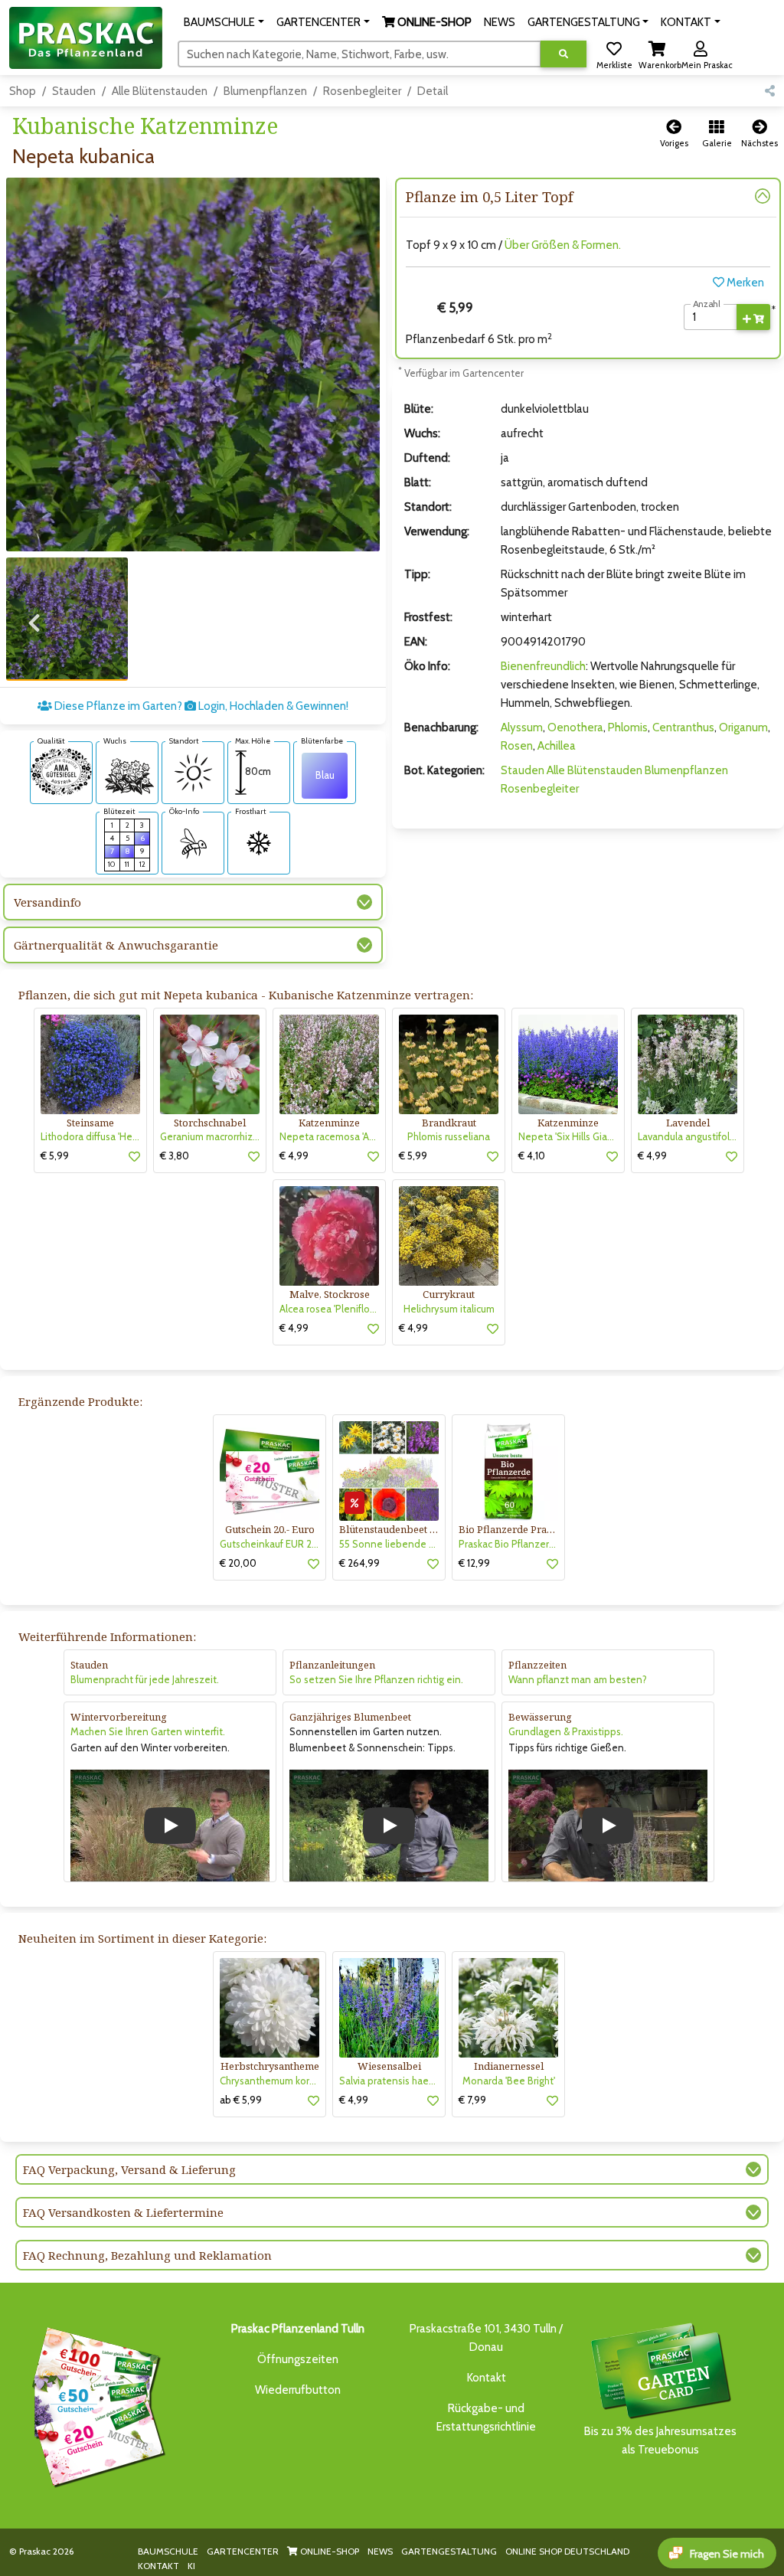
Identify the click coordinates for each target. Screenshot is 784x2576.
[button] (224, 22)
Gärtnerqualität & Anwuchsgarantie (116, 945)
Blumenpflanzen (265, 91)
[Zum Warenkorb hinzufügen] (753, 317)
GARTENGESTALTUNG (449, 2551)
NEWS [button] (500, 22)
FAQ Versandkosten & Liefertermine (123, 2212)
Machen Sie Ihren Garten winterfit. (148, 1731)
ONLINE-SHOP (328, 2551)
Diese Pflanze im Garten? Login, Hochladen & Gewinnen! (200, 706)
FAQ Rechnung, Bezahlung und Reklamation (147, 2255)
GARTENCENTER (243, 2551)
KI (191, 2566)
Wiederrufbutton (298, 2390)
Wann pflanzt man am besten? (578, 1679)
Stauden (74, 91)
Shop (23, 91)
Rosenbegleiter (362, 91)
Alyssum (522, 727)
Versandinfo (47, 902)
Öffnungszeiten (298, 2359)
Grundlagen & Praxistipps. (566, 1731)
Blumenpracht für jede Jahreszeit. (145, 1679)
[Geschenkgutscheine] (95, 2404)
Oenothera (575, 727)
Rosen (517, 746)
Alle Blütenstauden (160, 91)
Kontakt (487, 2378)
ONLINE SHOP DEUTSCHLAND (567, 2551)
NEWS (380, 2551)
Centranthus (683, 727)
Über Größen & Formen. (563, 245)
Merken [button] (744, 283)
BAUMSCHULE (168, 2551)
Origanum (743, 727)
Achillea (557, 746)
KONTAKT (158, 2566)
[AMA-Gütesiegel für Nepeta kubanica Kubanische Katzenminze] (61, 770)
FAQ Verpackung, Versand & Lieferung (129, 2169)
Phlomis (628, 727)
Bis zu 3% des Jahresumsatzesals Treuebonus (660, 2440)
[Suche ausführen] (563, 54)
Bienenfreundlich (543, 666)
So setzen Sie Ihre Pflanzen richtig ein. (376, 1679)
